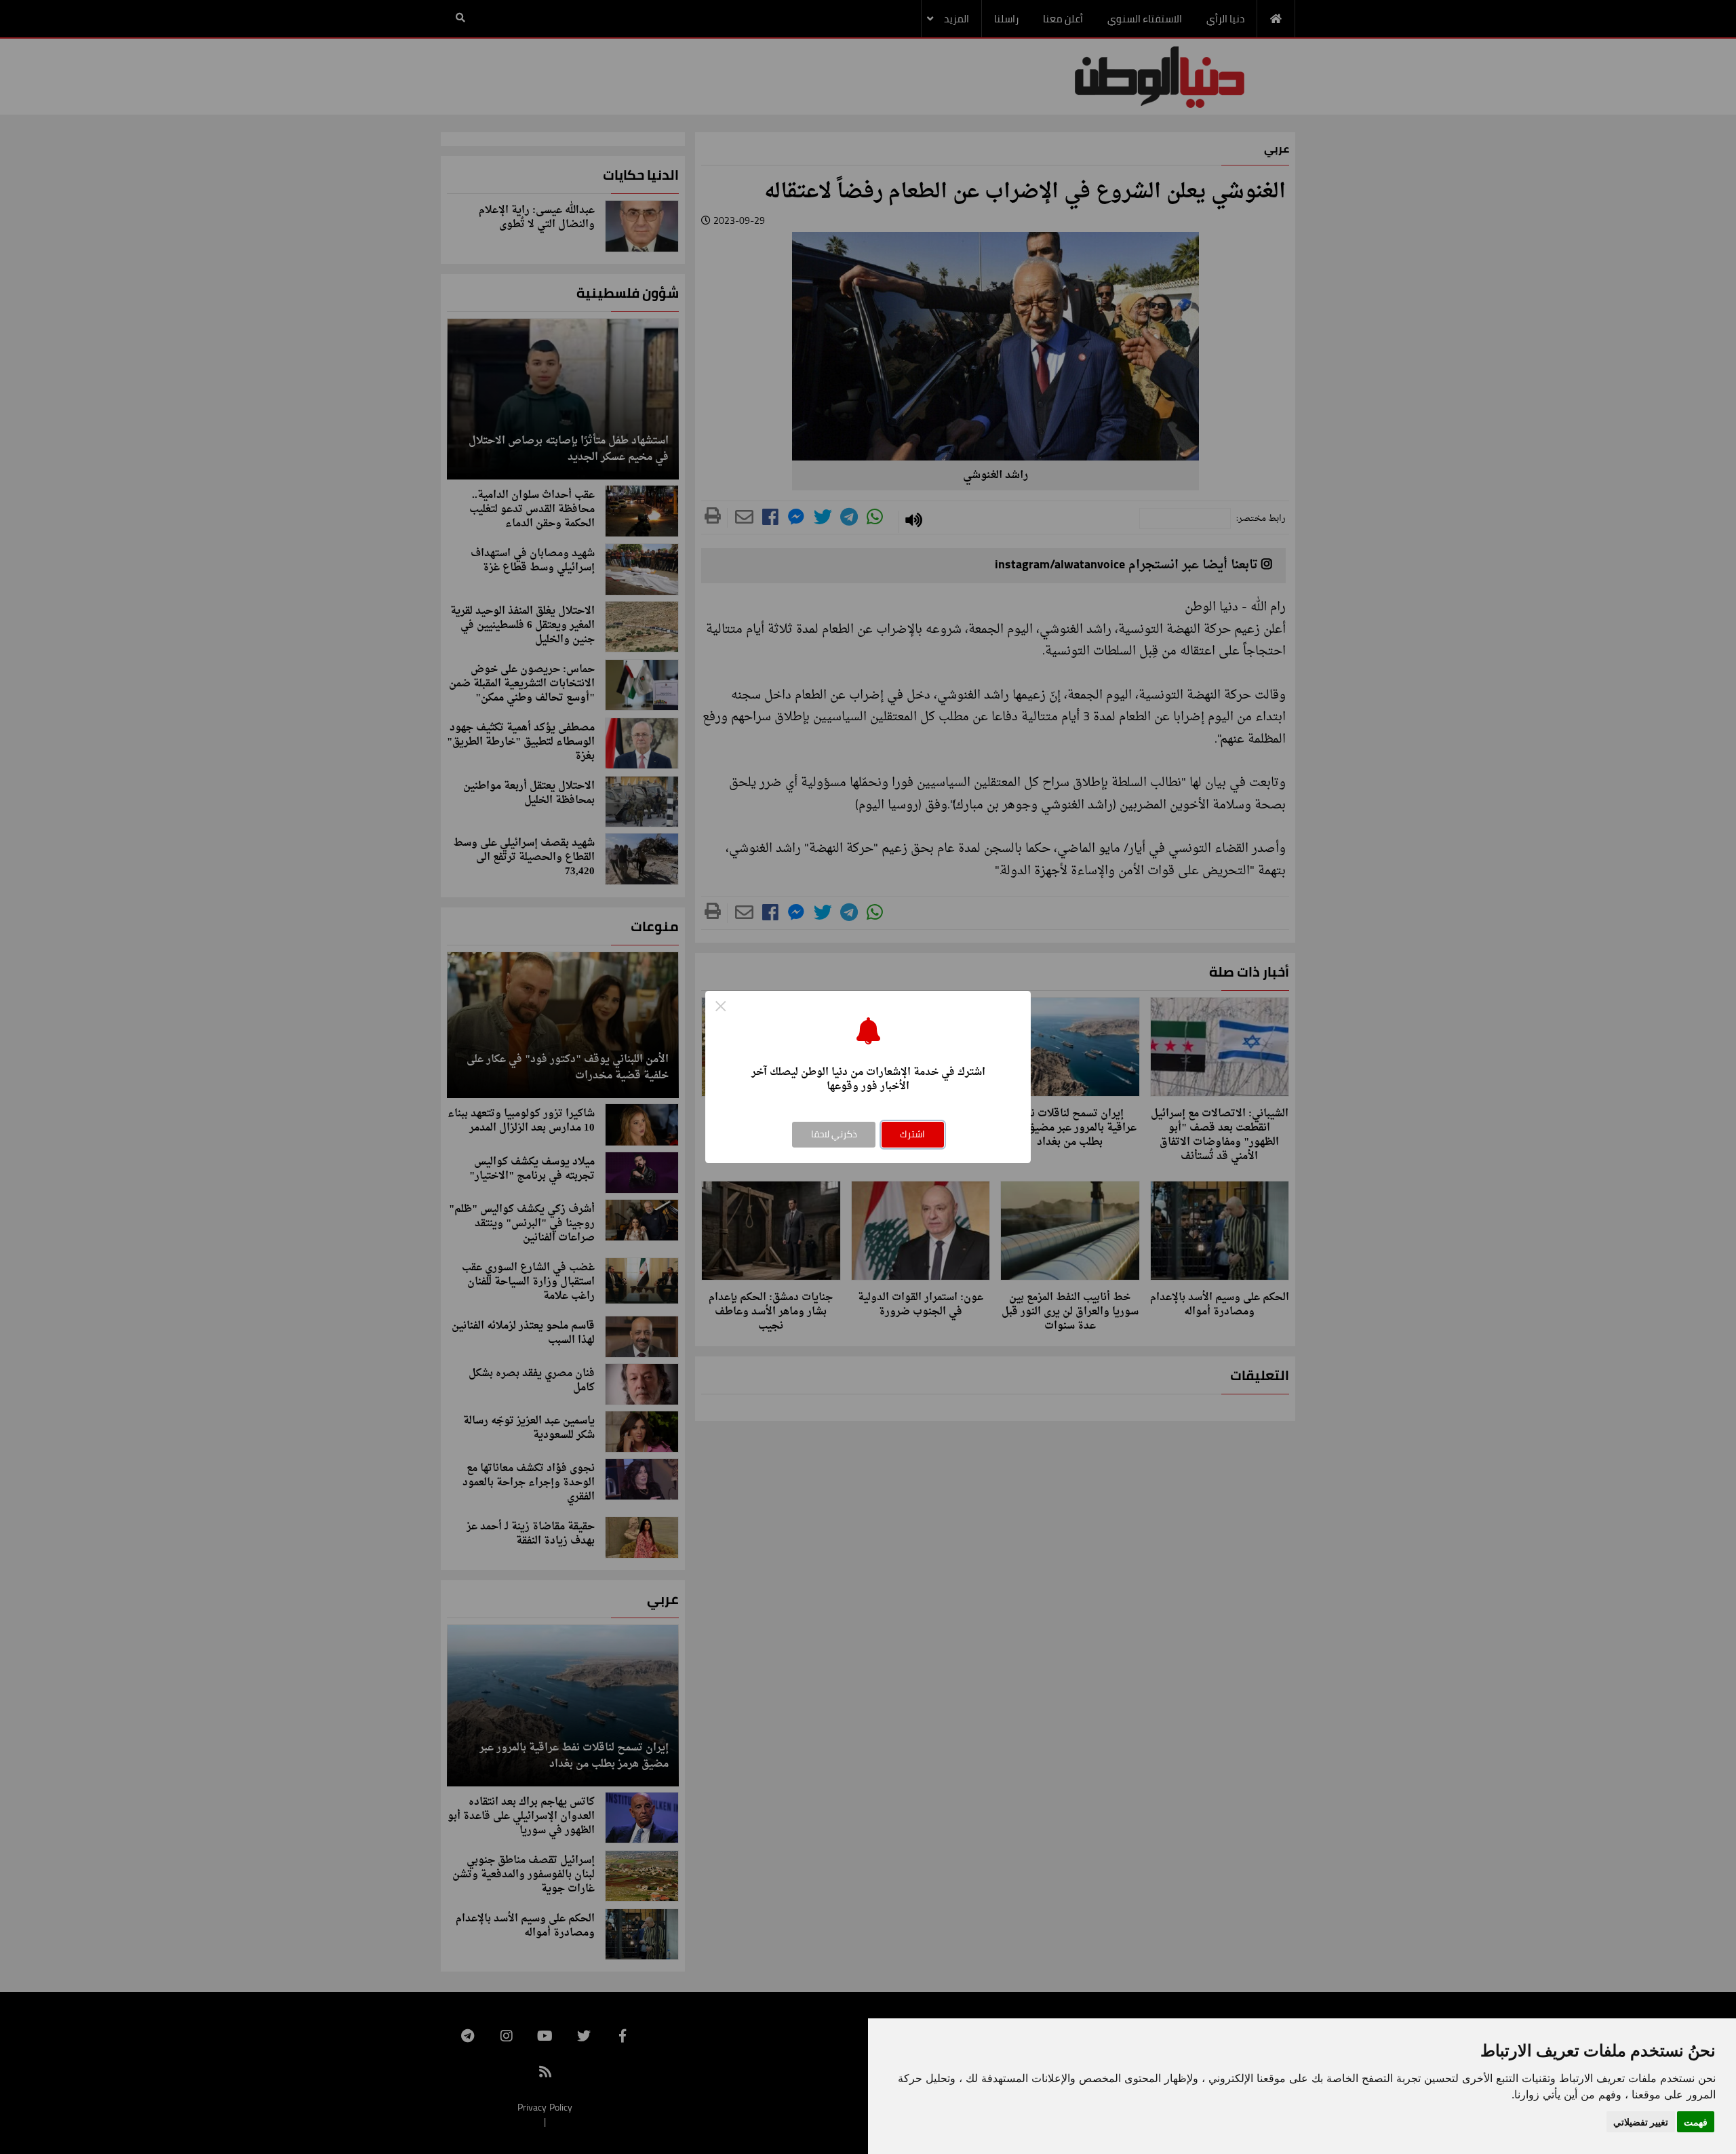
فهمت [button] (1696, 2122)
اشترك (912, 1134)
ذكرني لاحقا (834, 1134)
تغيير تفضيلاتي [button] (1641, 2122)
